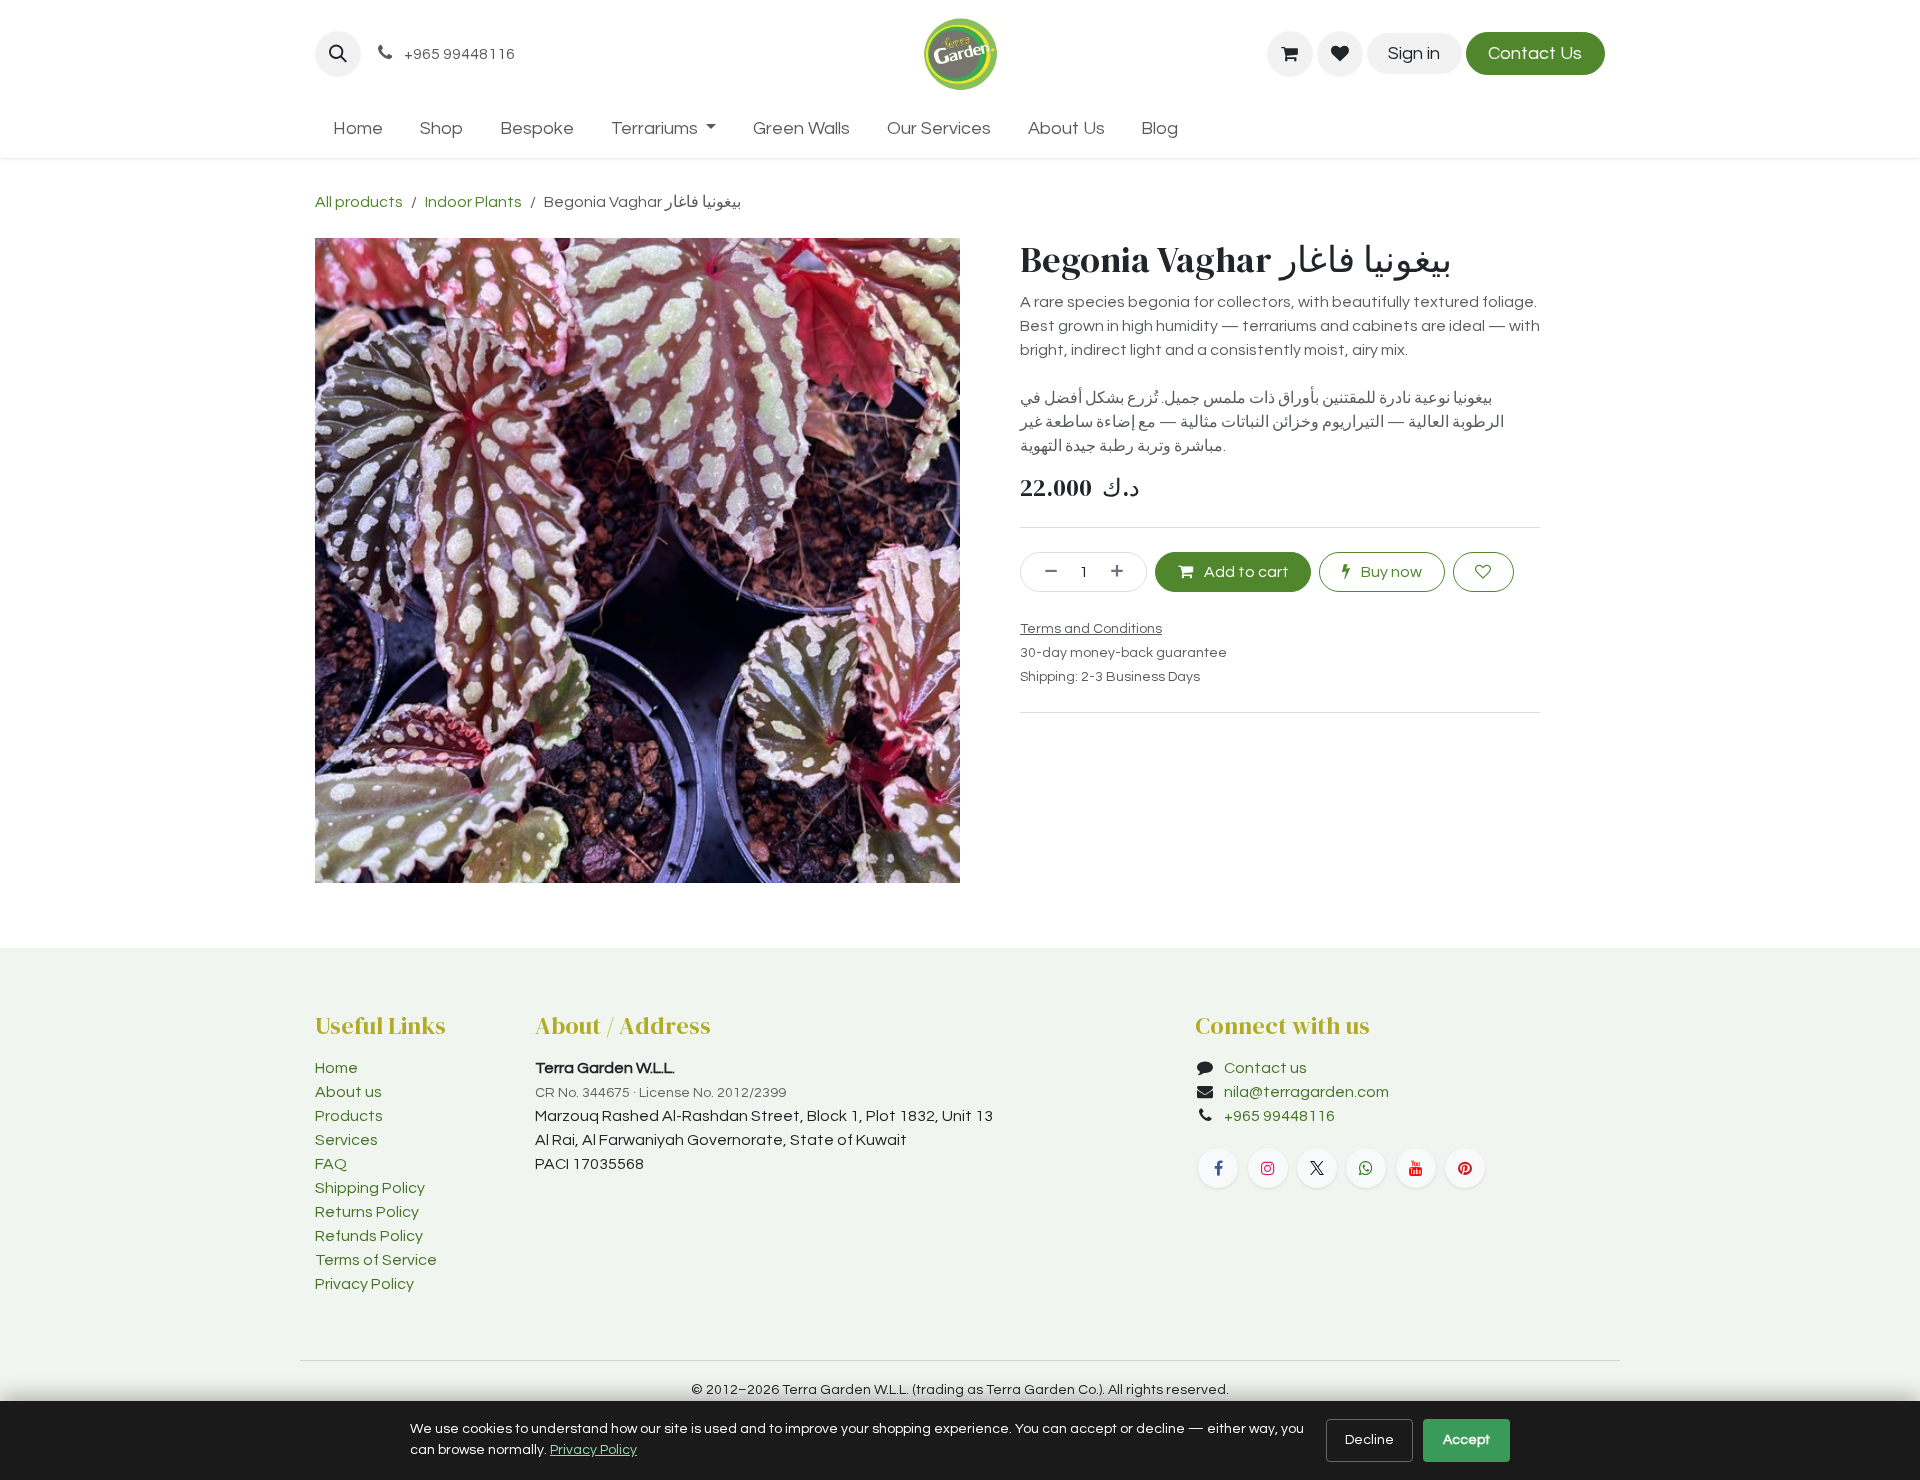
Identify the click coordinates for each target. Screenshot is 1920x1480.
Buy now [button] (1390, 572)
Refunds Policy (369, 1236)
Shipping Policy (370, 1188)
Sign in (1414, 53)
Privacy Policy (364, 1284)
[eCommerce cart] (1290, 54)
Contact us (1265, 1068)
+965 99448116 (1281, 1116)
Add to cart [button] (1245, 572)
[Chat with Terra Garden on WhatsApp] (1366, 1168)
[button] (338, 54)
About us (348, 1092)
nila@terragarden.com (1306, 1092)
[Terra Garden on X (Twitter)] (1317, 1168)
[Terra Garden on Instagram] (1268, 1168)
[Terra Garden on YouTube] (1416, 1168)
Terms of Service (376, 1260)
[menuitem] (358, 128)
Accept (1466, 1440)
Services (346, 1140)
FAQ (331, 1164)
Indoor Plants (473, 202)
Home (336, 1068)
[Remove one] (1044, 572)
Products (349, 1116)
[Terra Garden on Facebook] (1218, 1168)
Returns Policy (367, 1212)
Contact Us (1535, 53)
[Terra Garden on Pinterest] (1465, 1168)
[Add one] (1124, 572)
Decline (1369, 1440)
